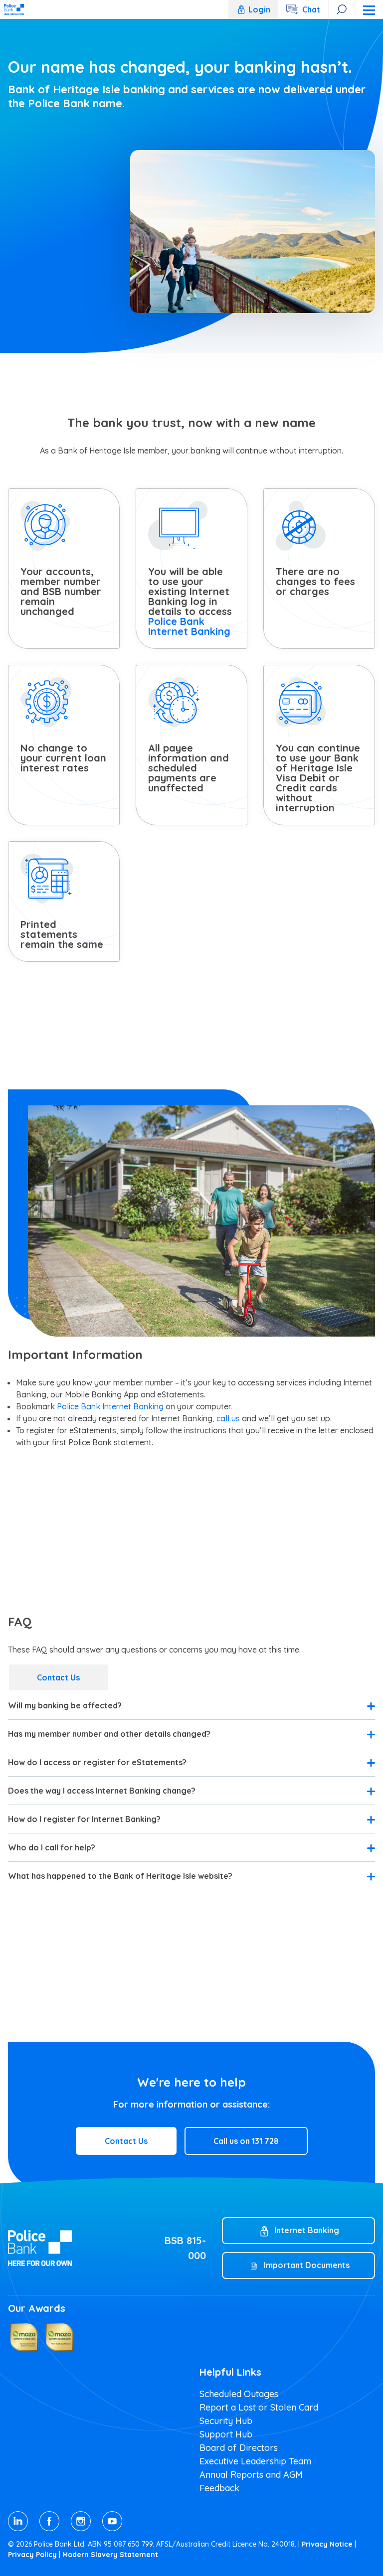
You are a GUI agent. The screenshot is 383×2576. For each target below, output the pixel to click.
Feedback (219, 2488)
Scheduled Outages (239, 2394)
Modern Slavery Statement (110, 2555)
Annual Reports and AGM (251, 2475)
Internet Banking (307, 2230)
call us (228, 1418)
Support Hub (226, 2434)
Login (259, 9)
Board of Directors (239, 2448)
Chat (311, 9)
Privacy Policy (32, 2555)
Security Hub (226, 2421)
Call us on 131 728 (246, 2141)
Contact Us (58, 1677)
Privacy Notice (327, 2544)
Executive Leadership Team (255, 2461)
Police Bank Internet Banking (189, 626)
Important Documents (307, 2265)
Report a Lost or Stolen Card (259, 2407)
